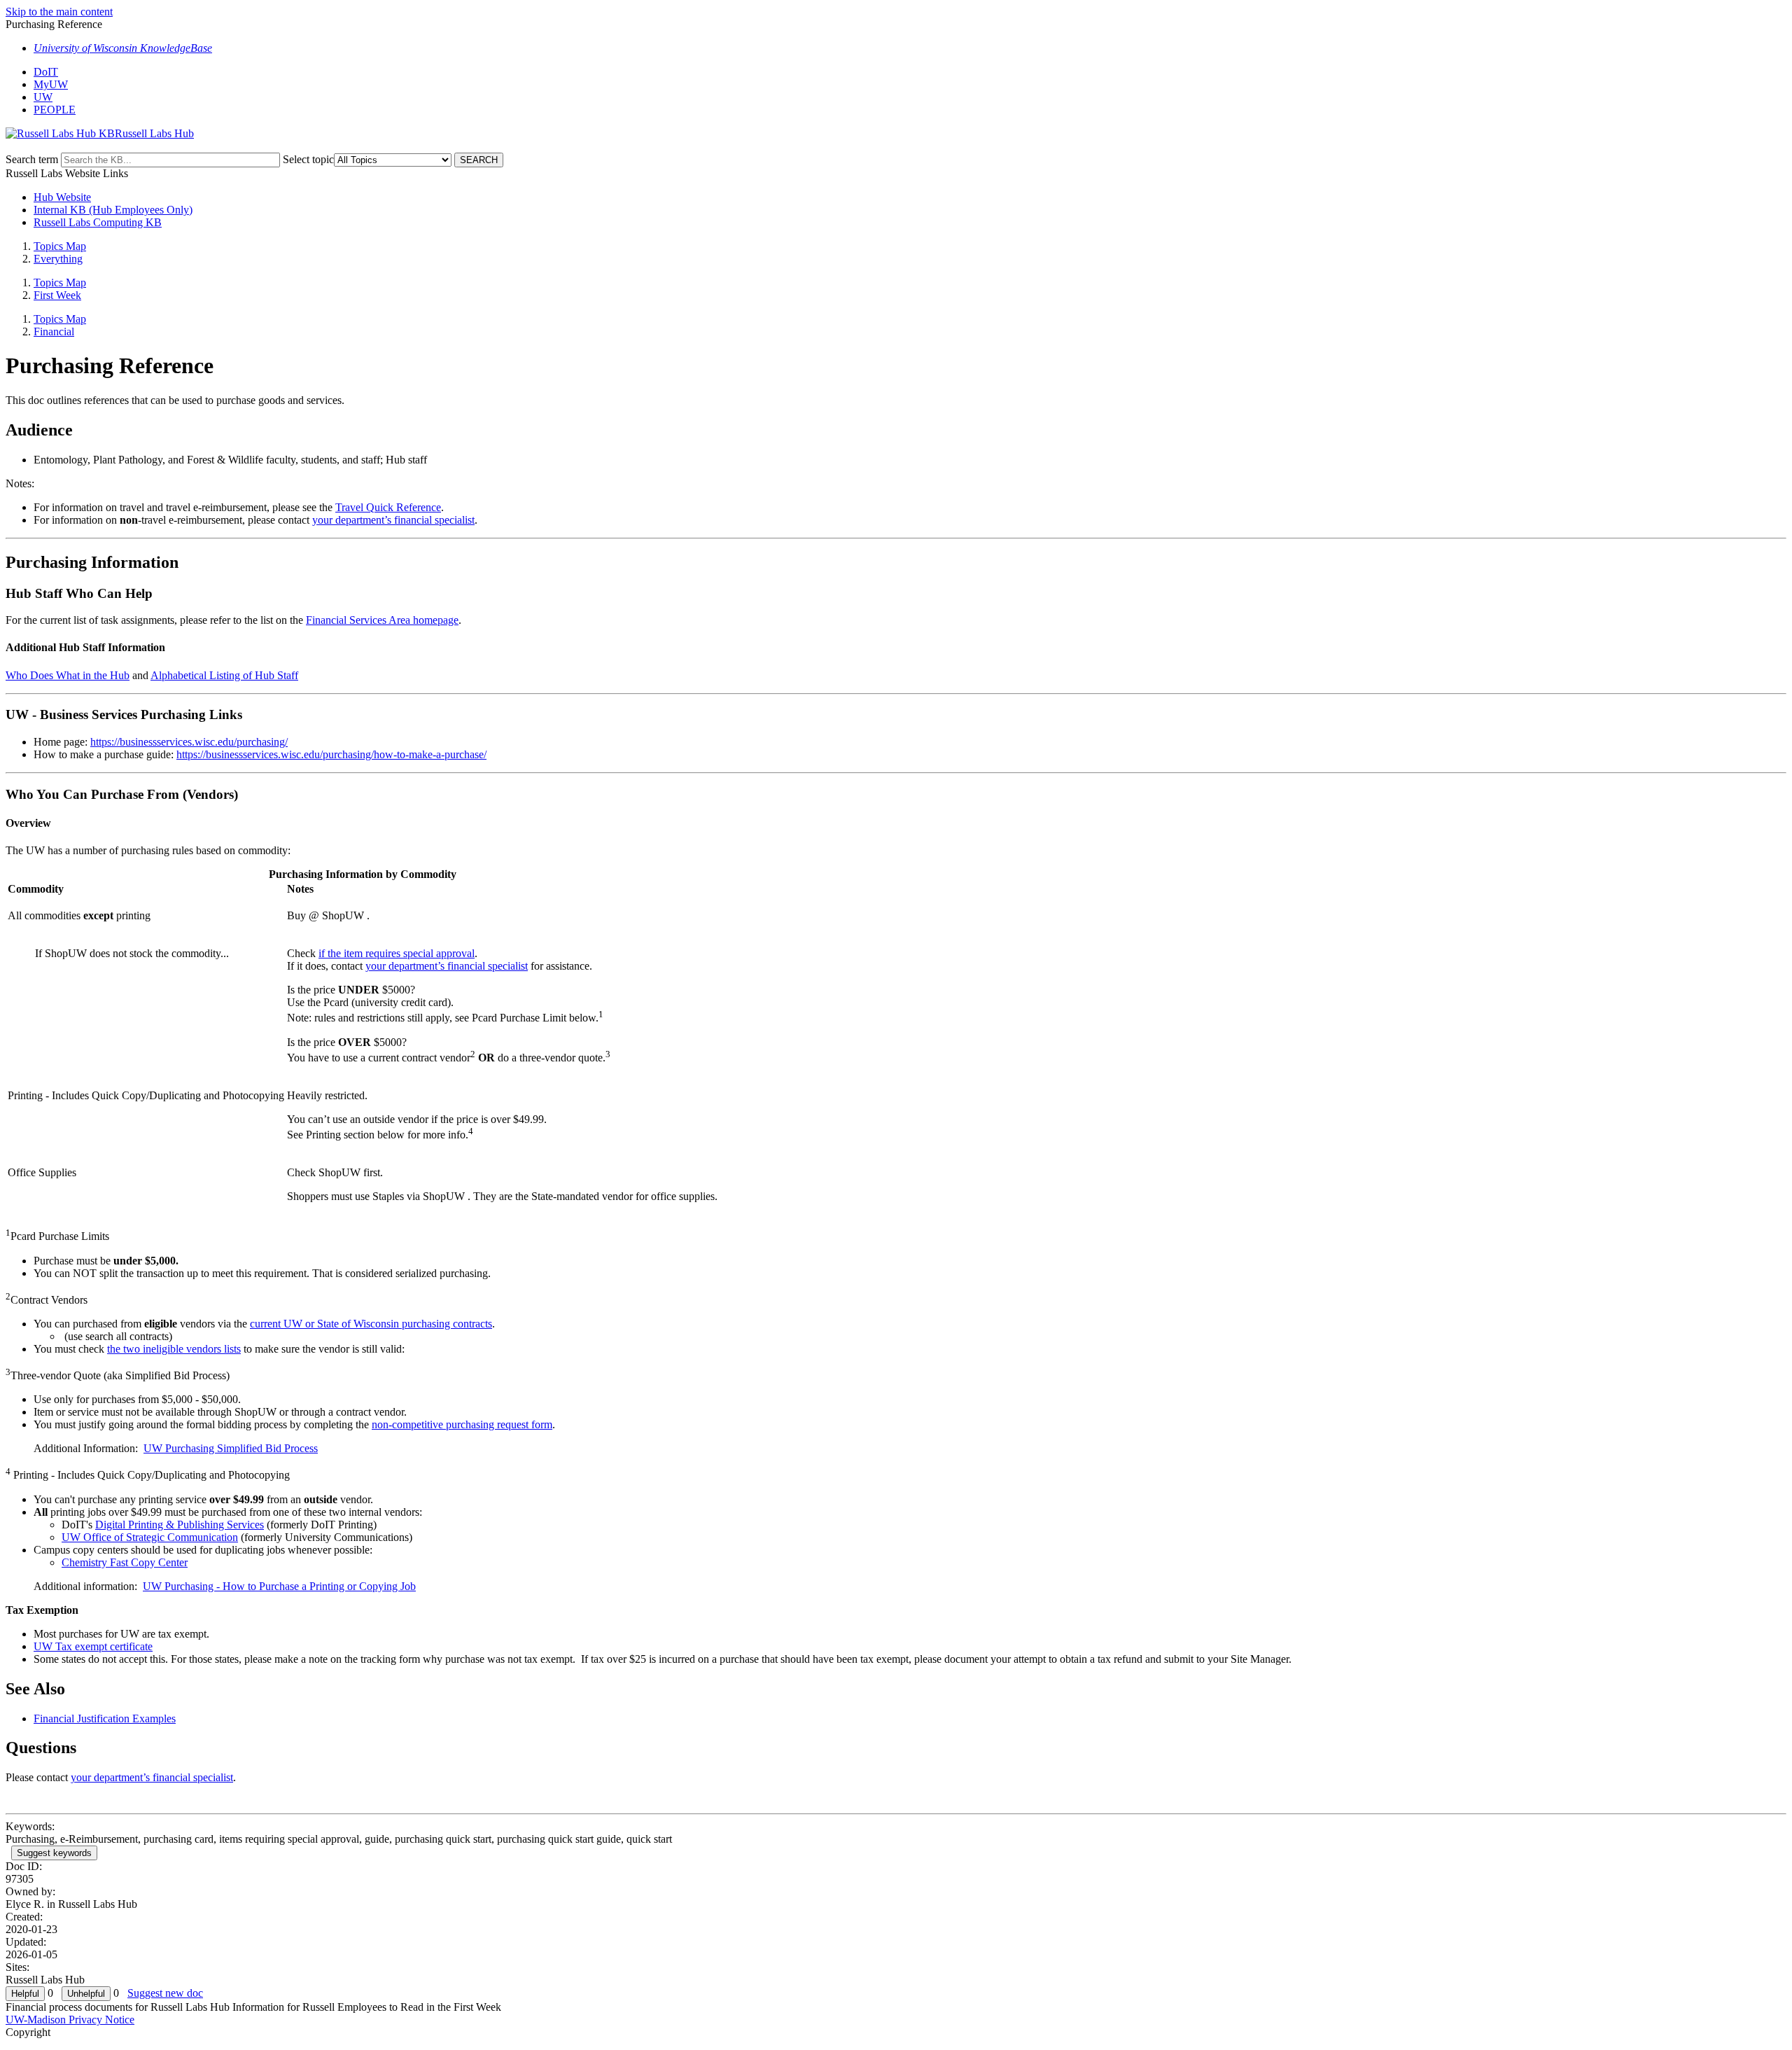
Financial (54, 332)
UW (43, 97)
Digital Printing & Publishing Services (180, 1525)
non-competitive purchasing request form (462, 1424)
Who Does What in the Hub (68, 675)
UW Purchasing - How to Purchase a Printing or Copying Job (279, 1586)
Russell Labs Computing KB (98, 222)
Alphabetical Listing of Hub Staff (224, 675)
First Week (57, 295)
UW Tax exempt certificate (93, 1646)
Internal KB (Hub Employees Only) (113, 210)
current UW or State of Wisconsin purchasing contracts (371, 1324)
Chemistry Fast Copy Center (125, 1562)
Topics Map (60, 246)
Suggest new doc (165, 1993)
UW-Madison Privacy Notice (70, 2020)
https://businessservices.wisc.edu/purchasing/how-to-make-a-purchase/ (331, 754)
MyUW (51, 84)
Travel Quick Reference (388, 507)
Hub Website (62, 197)
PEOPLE (55, 110)
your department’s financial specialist (393, 520)
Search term (32, 159)
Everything (58, 259)
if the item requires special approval (397, 953)
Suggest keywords (54, 1853)
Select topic (308, 159)
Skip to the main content (59, 12)
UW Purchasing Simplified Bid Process (231, 1448)
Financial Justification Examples (105, 1718)
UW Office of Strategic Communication (150, 1537)
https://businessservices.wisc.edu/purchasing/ (189, 742)
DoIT (46, 72)
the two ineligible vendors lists (174, 1349)
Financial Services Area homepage (382, 620)
